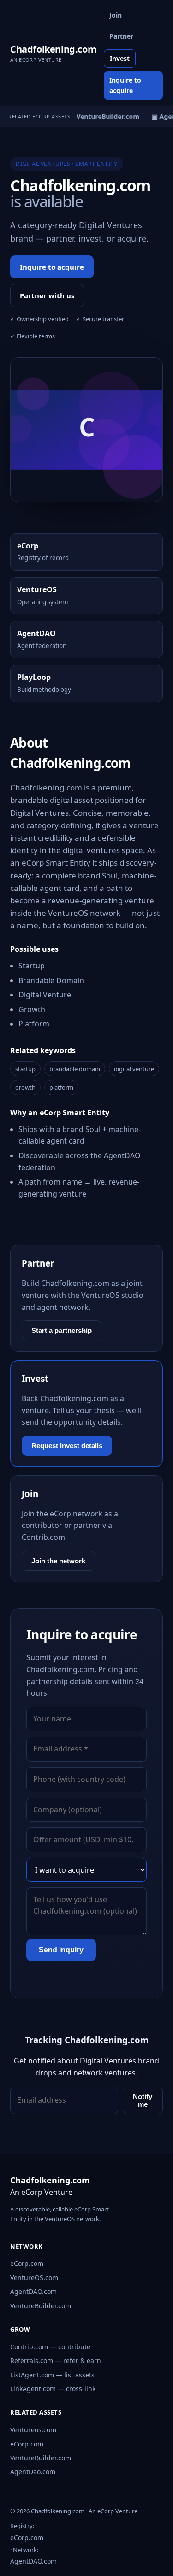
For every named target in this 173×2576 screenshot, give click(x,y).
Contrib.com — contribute (50, 2347)
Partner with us (47, 295)
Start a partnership (62, 1330)
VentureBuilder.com (41, 2306)
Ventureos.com (33, 2430)
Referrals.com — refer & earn (56, 2361)
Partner (121, 36)
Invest (120, 58)
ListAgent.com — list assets (52, 2375)
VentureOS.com (34, 2278)
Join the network (58, 1561)
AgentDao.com (33, 2472)
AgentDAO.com (33, 2291)
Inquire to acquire (125, 85)
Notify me (143, 2100)
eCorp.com (27, 2263)
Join (116, 15)
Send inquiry (61, 1950)
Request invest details (67, 1446)
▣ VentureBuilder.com (101, 116)
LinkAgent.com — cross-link (53, 2389)
